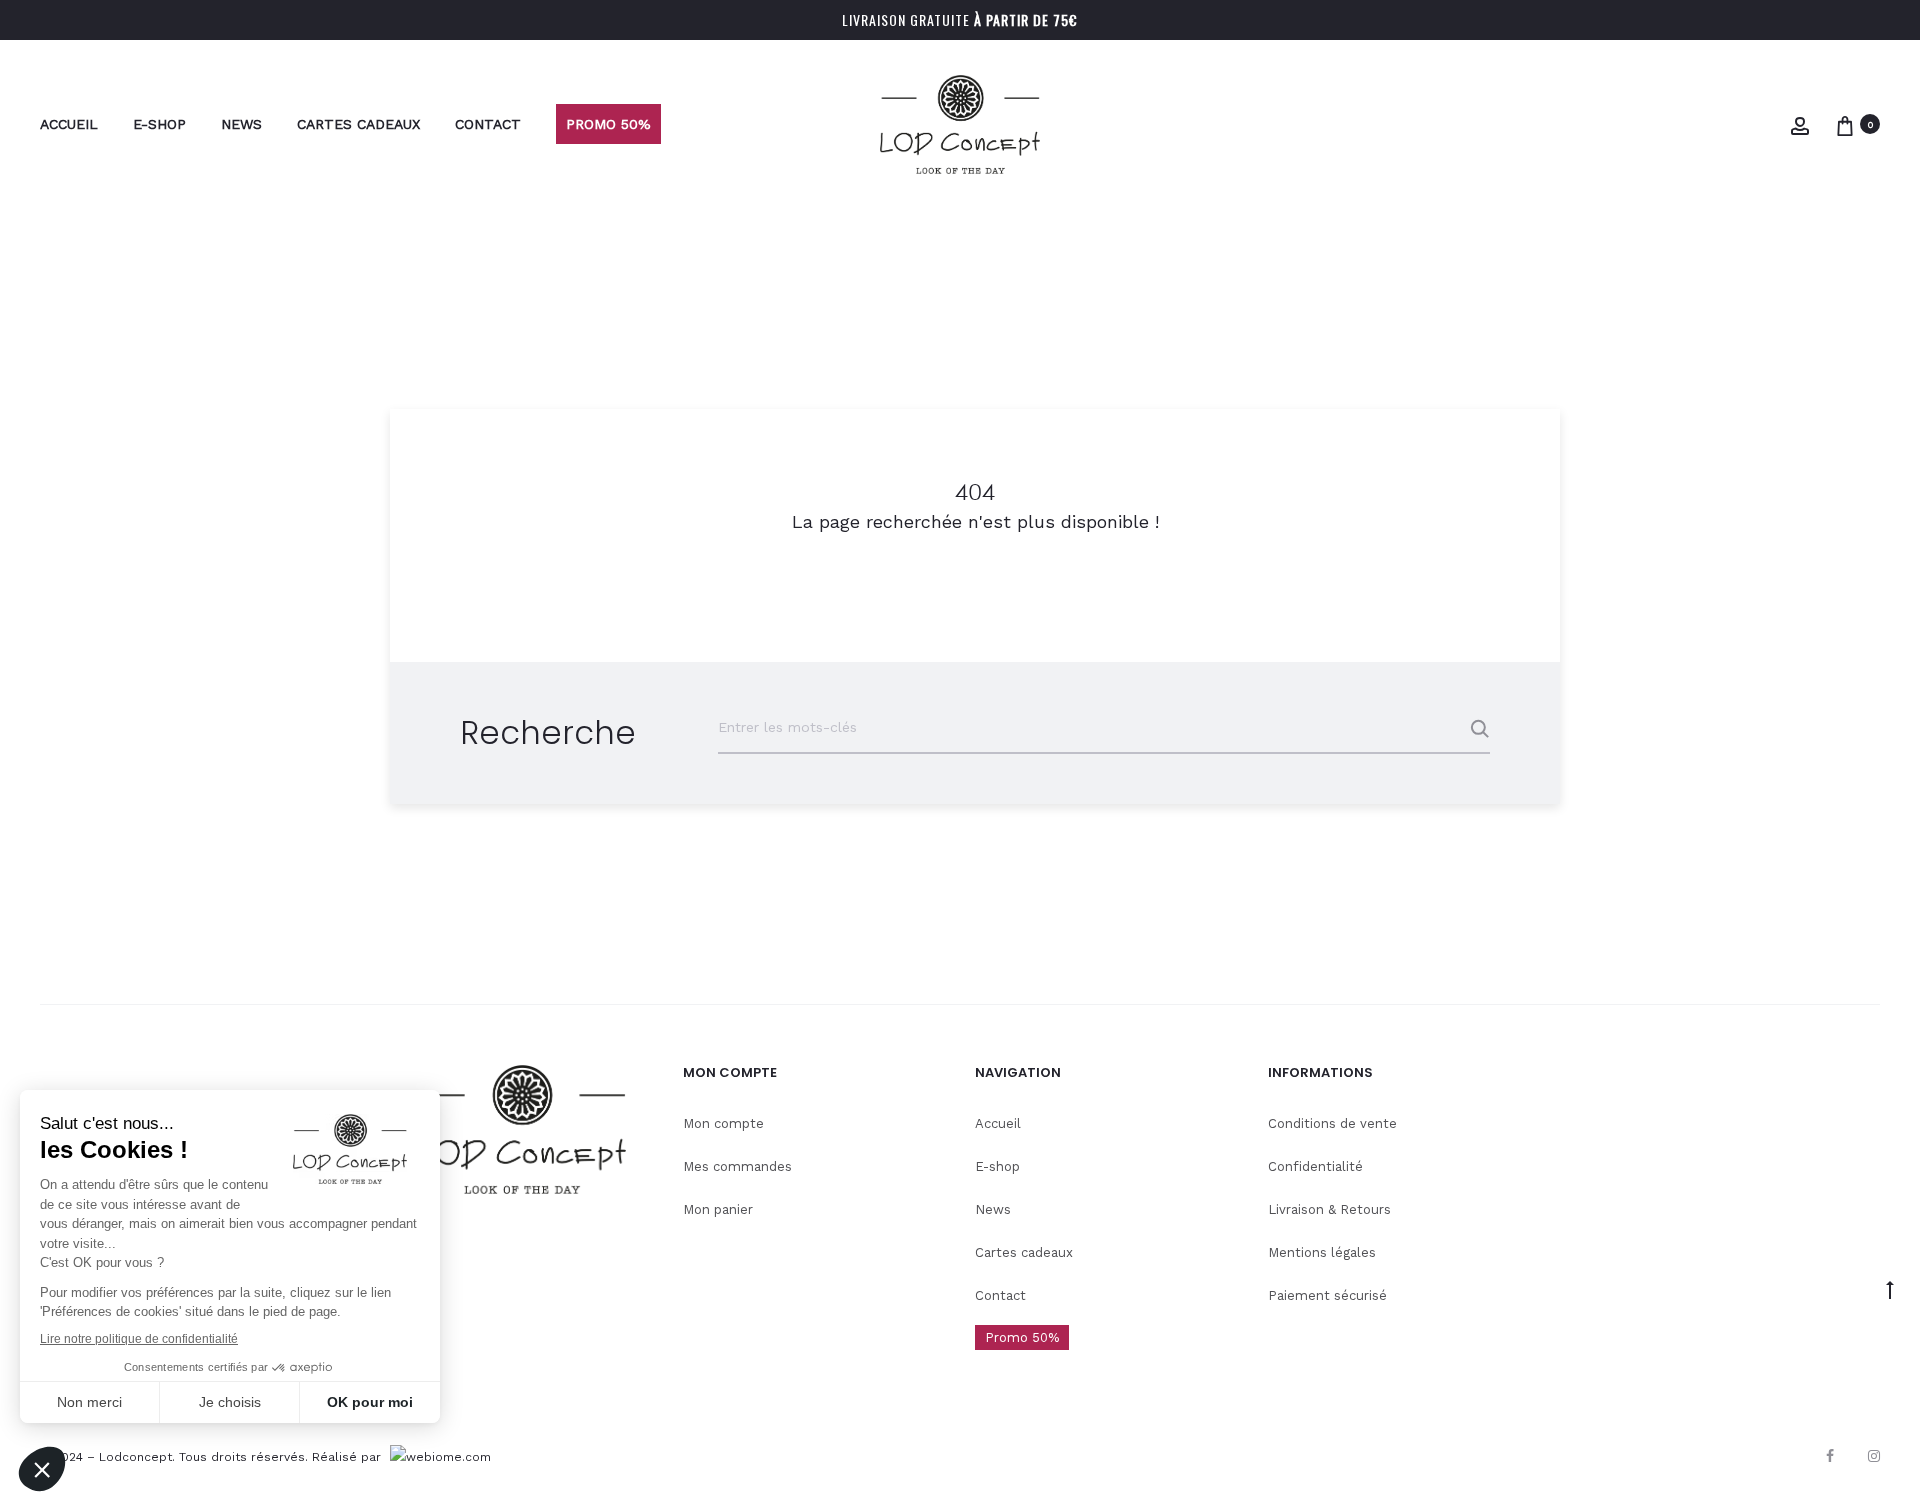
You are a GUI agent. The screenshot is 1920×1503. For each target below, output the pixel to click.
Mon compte (723, 1123)
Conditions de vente (1332, 1123)
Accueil (69, 124)
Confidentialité (1315, 1166)
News (241, 124)
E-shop (159, 124)
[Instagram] (1874, 1456)
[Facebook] (1830, 1456)
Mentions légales (1322, 1252)
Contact (488, 124)
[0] (1845, 124)
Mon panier (718, 1209)
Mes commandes (737, 1166)
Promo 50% (608, 124)
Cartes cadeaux (358, 124)
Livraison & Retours (1329, 1209)
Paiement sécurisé (1327, 1295)
